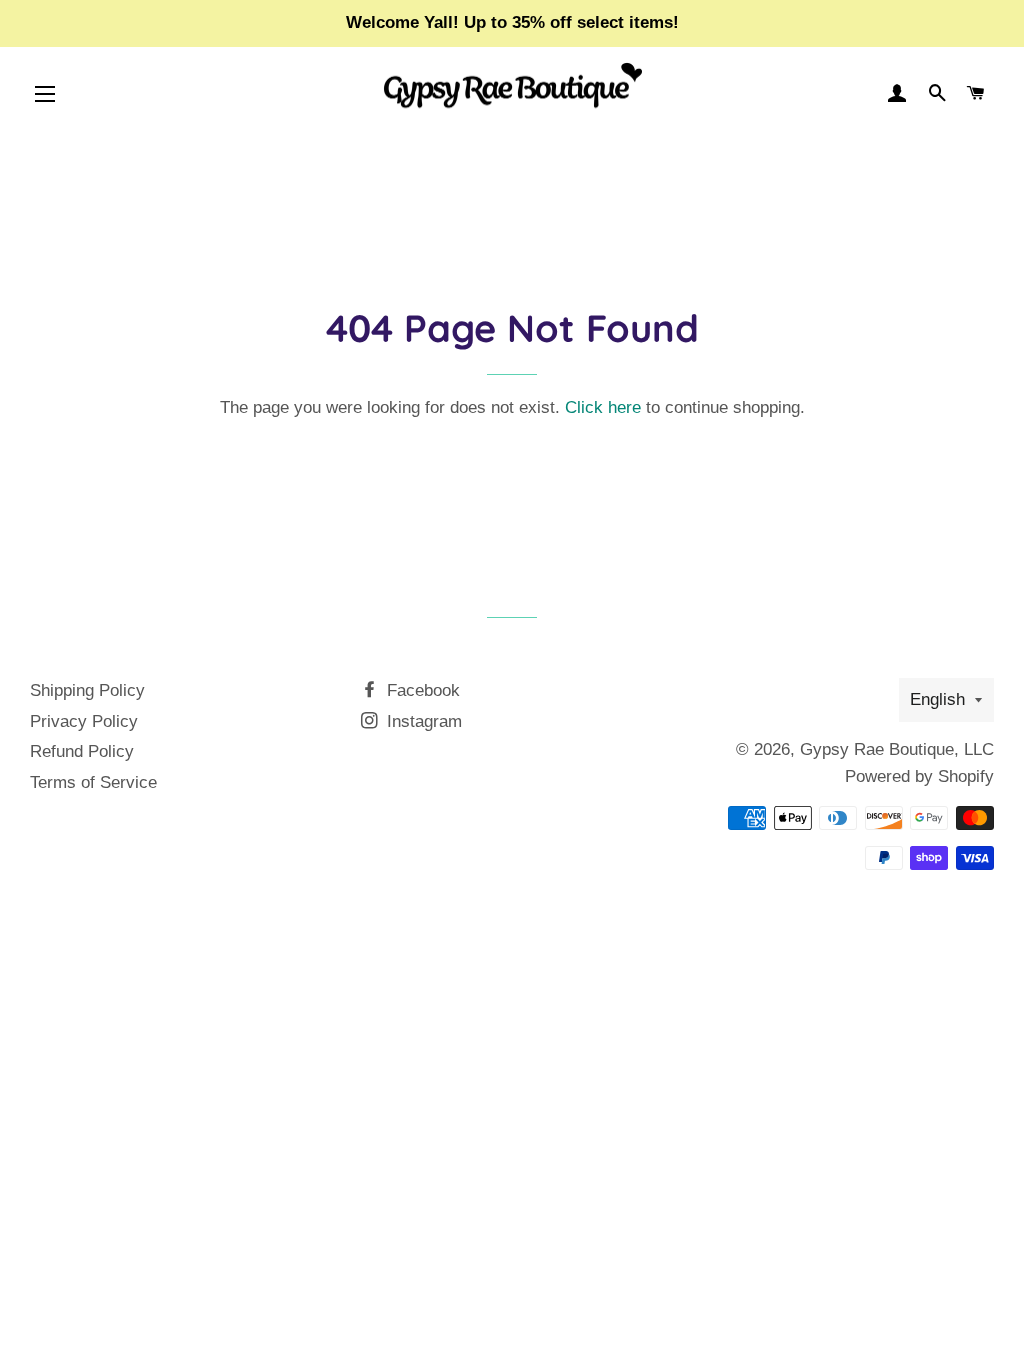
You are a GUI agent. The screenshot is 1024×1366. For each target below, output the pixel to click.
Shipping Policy (87, 690)
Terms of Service (93, 782)
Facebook (421, 690)
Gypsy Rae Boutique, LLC (897, 749)
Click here (603, 407)
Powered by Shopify (919, 776)
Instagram (422, 721)
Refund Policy (82, 751)
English (937, 699)
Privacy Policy (84, 721)
